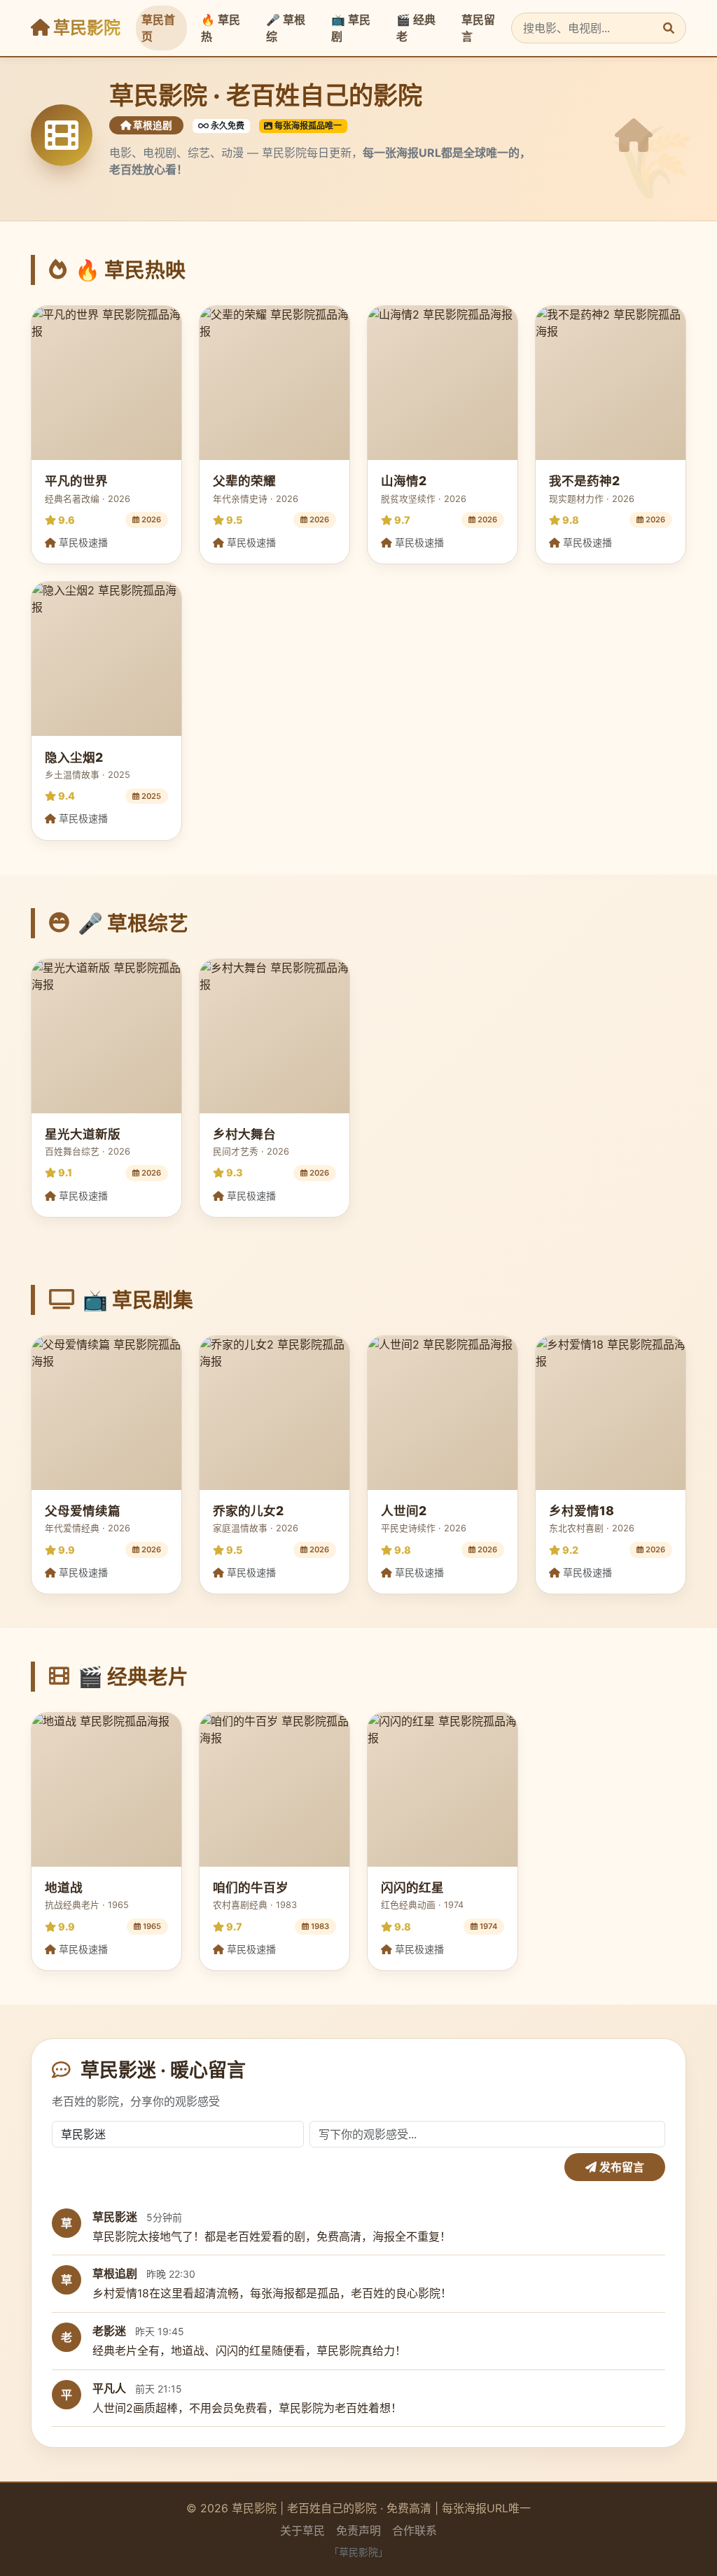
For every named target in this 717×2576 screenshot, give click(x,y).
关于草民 (302, 2530)
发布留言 (620, 2167)
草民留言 (478, 28)
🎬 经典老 (416, 28)
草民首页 (158, 28)
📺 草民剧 (351, 28)
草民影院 (85, 28)
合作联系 (415, 2530)
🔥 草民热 (221, 28)
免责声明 (358, 2530)
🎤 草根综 (286, 28)
